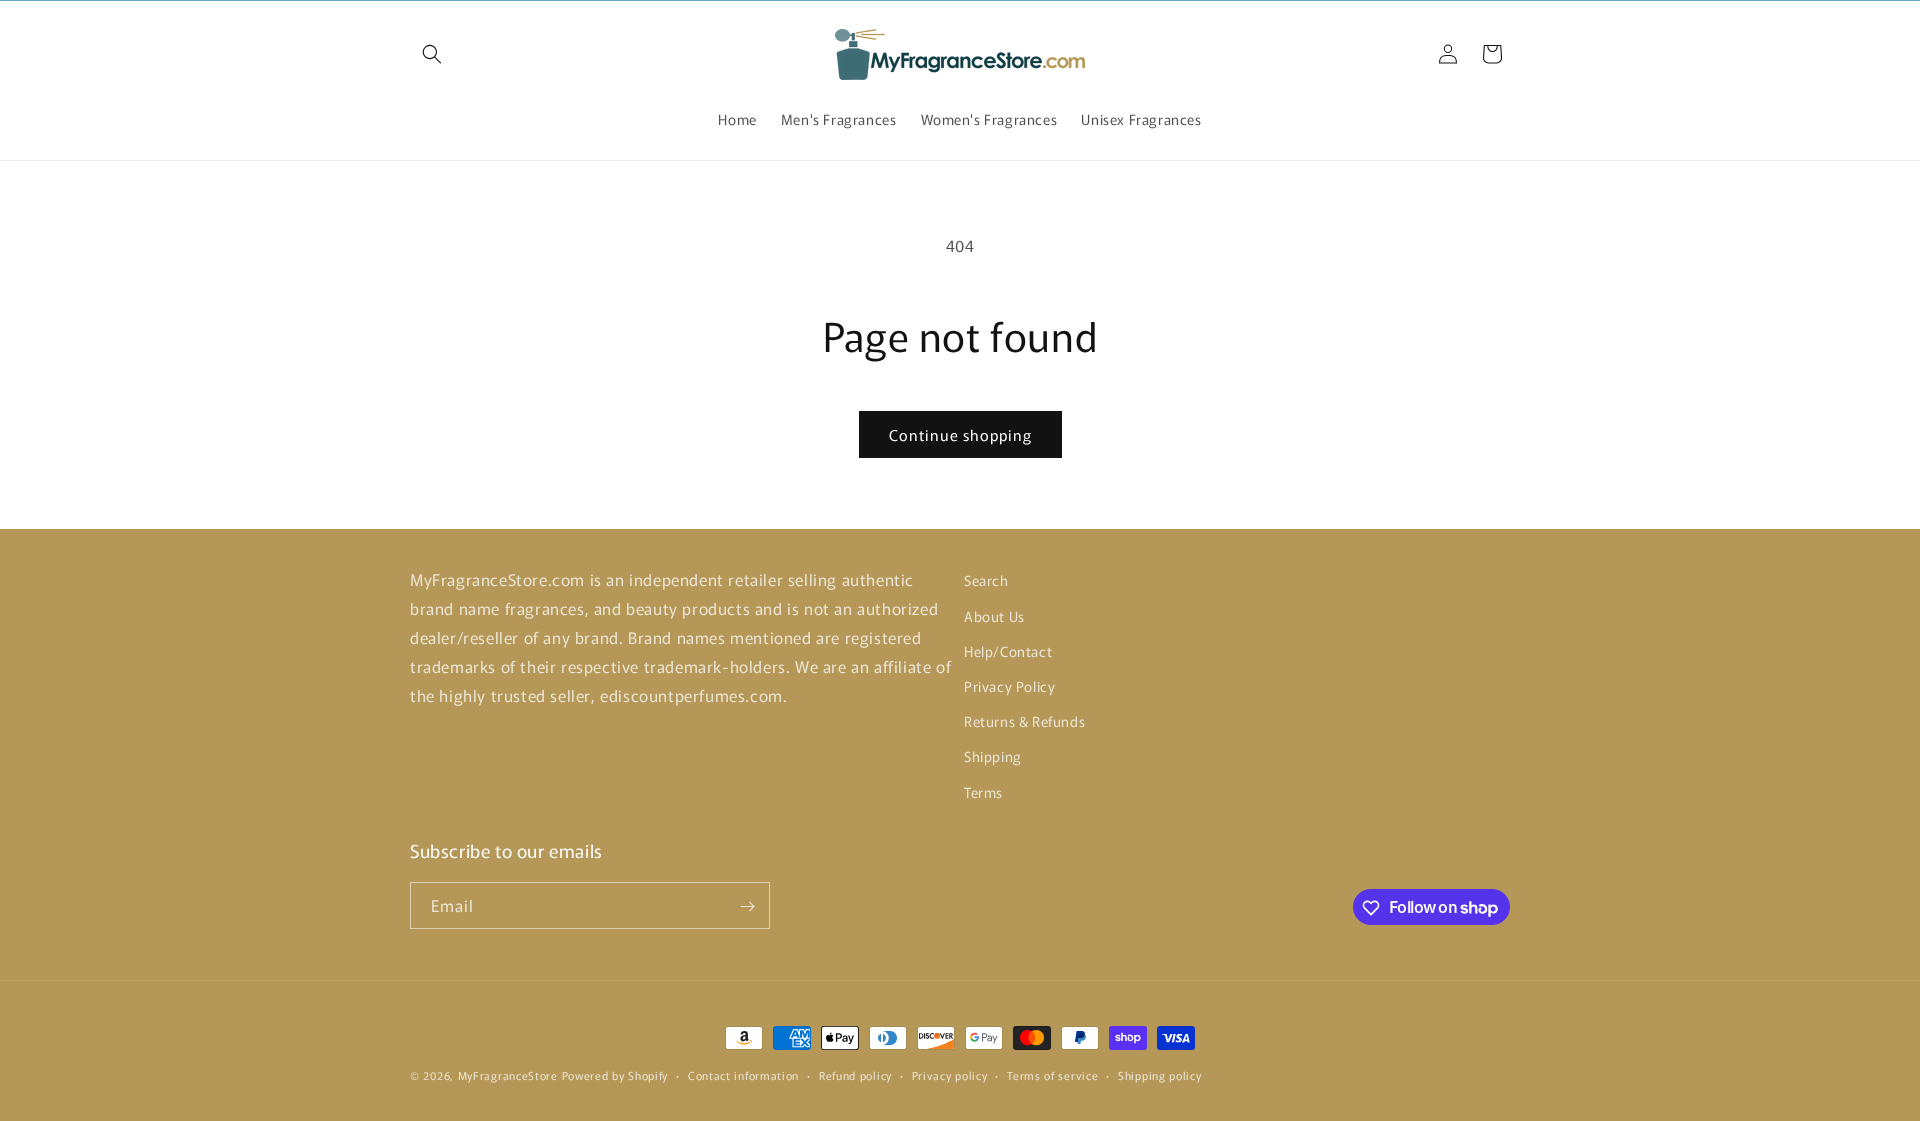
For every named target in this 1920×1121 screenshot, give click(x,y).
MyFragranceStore (508, 1075)
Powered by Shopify (615, 1075)
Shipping (993, 756)
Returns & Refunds (1024, 721)
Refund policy (855, 1074)
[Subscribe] (747, 906)
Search (986, 580)
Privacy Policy (1009, 685)
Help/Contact (1008, 650)
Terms (983, 791)
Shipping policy (1160, 1074)
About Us (994, 615)
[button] (432, 54)
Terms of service (1052, 1074)
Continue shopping (960, 434)
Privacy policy (950, 1074)
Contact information (743, 1074)
